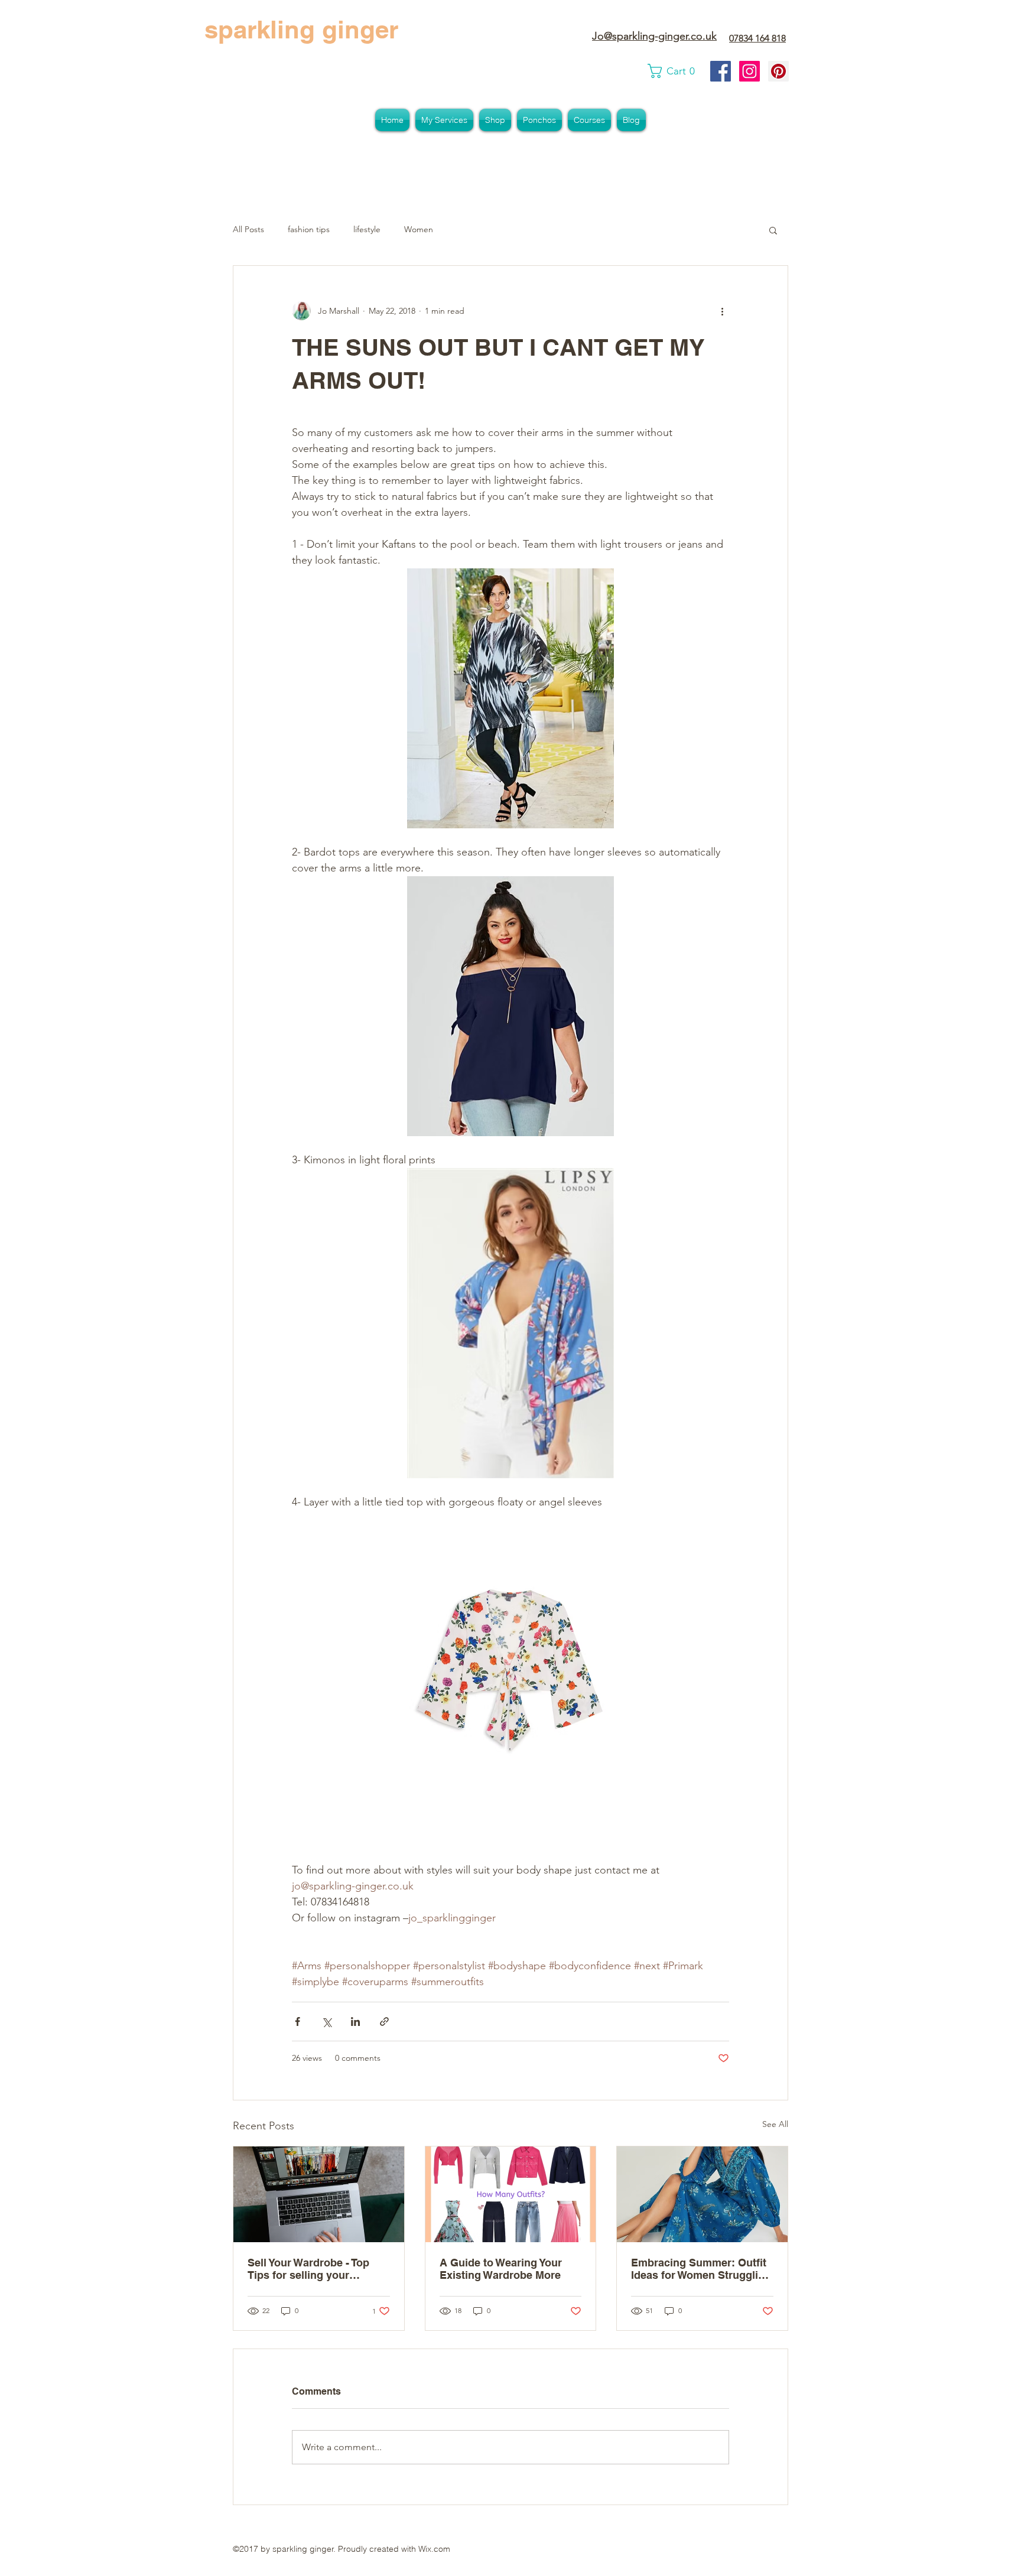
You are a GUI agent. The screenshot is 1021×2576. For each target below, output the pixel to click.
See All (775, 2124)
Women (419, 229)
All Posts (248, 229)
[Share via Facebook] (297, 2022)
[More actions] (722, 311)
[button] (674, 71)
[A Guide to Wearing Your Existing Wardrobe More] (511, 2194)
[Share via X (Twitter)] (326, 2022)
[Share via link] (384, 2022)
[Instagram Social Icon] (750, 71)
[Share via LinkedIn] (355, 2022)
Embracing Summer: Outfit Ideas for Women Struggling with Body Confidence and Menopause (701, 2269)
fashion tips (309, 229)
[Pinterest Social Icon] (778, 71)
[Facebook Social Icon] (721, 71)
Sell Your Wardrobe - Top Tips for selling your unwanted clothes (308, 2269)
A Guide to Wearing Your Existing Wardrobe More (501, 2269)
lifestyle (367, 229)
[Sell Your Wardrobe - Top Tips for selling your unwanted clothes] (319, 2194)
